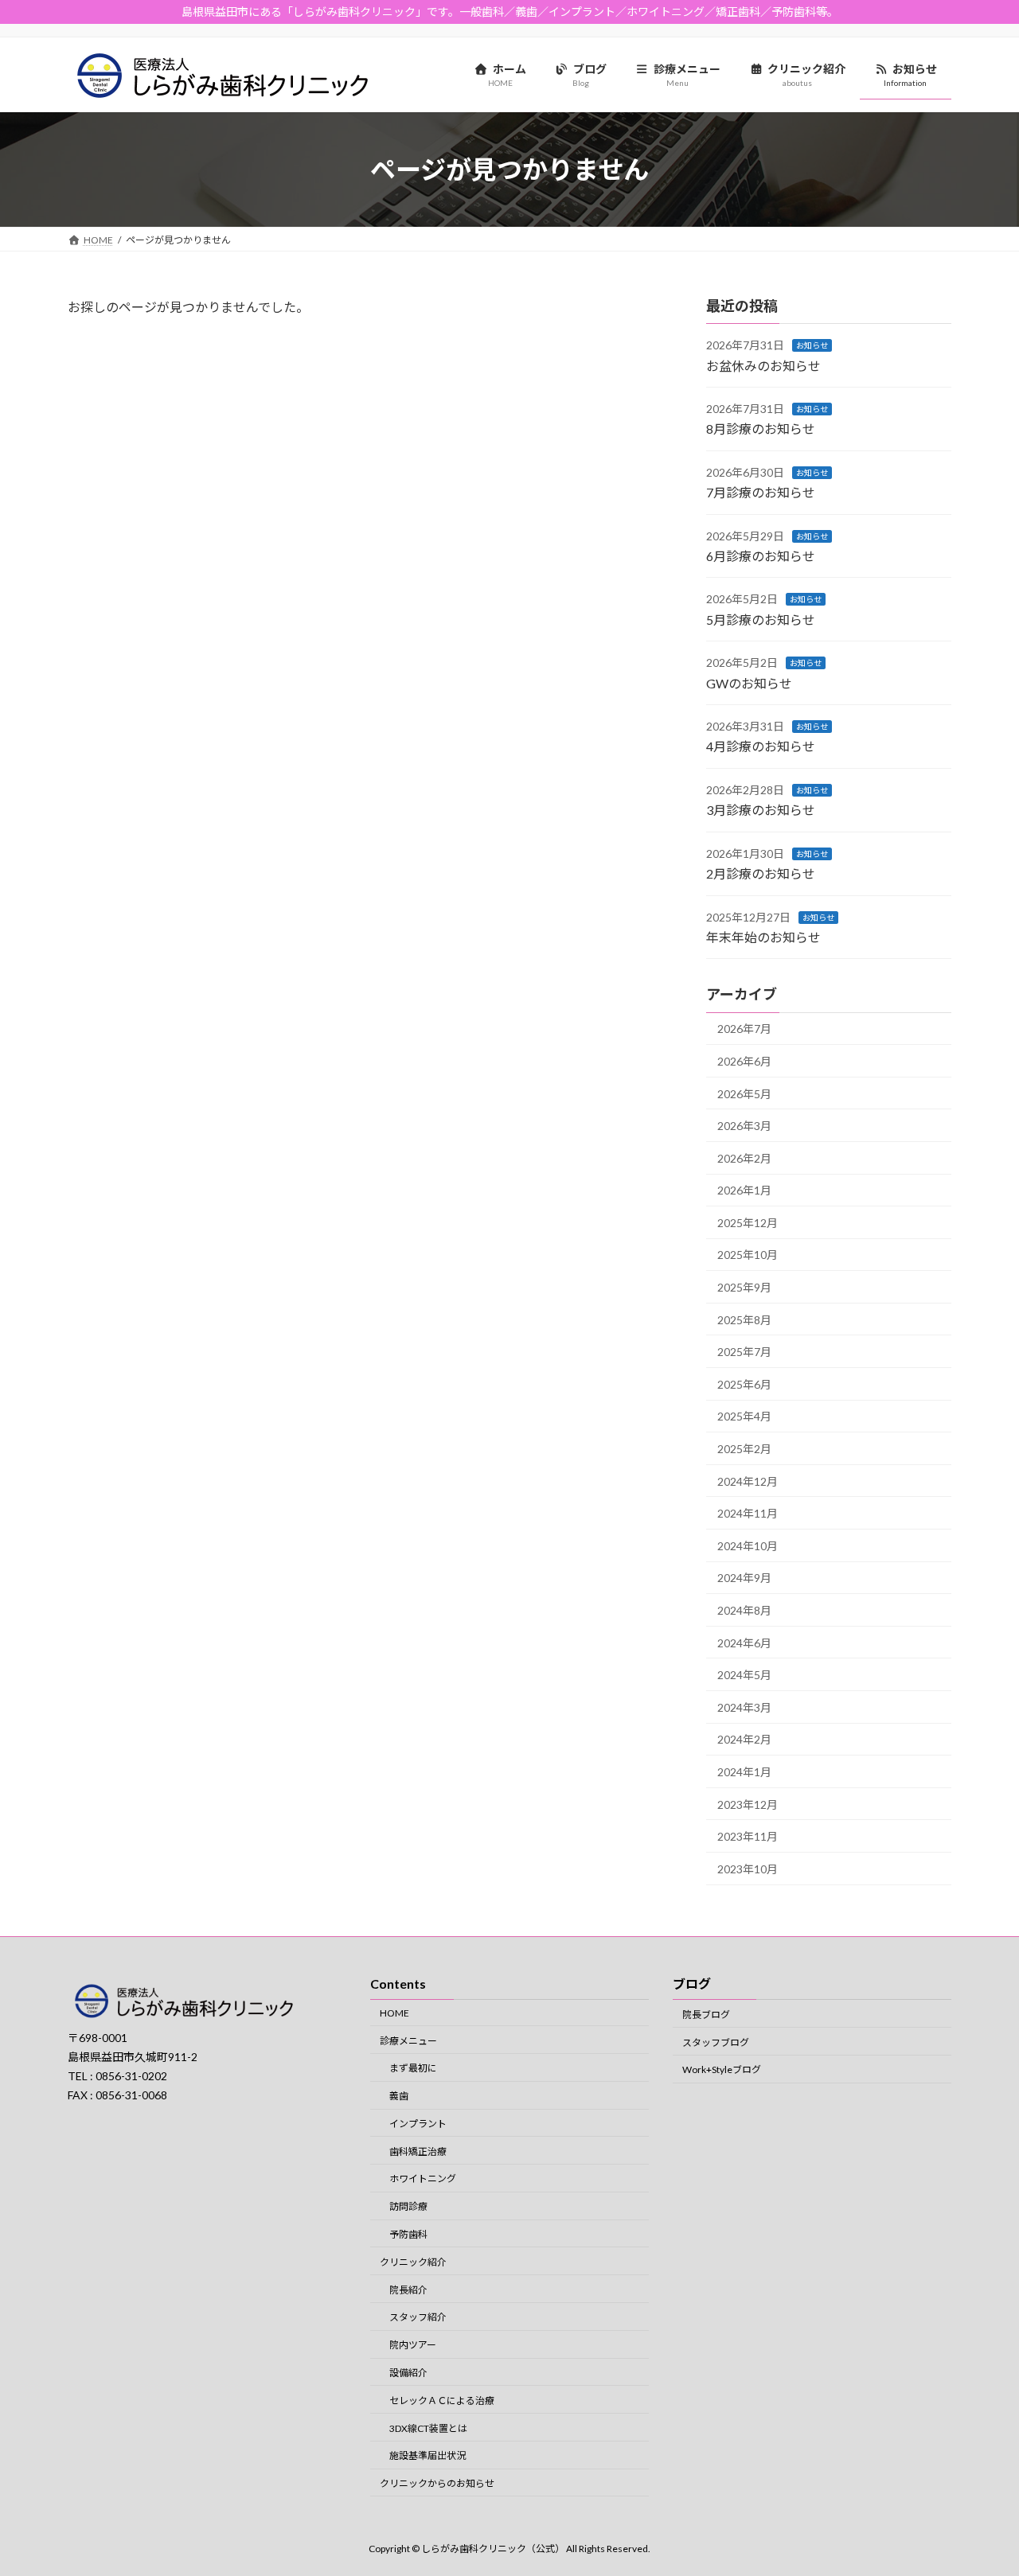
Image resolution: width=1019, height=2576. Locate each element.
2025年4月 (744, 1416)
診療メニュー (408, 2040)
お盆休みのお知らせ (763, 366)
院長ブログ (706, 2014)
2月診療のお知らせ (761, 873)
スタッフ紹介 (418, 2317)
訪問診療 (408, 2206)
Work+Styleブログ (722, 2069)
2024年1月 (744, 1772)
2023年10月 (748, 1869)
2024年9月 (744, 1578)
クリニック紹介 (413, 2261)
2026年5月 (744, 1094)
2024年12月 (748, 1481)
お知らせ (812, 345)
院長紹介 (408, 2289)
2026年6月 (744, 1061)
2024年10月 (748, 1546)
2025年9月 (744, 1287)
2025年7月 (744, 1352)
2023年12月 (748, 1804)
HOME (394, 2012)
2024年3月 (744, 1707)
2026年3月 (744, 1126)
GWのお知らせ (749, 683)
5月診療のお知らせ (761, 620)
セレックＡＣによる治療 (442, 2400)
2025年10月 (748, 1255)
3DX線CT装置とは (428, 2428)
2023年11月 (748, 1836)
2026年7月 (744, 1029)
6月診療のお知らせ (761, 556)
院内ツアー (413, 2345)
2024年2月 (744, 1739)
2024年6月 (744, 1643)
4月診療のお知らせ (761, 746)
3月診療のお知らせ (761, 810)
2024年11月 (748, 1513)
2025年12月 (748, 1223)
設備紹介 (408, 2373)
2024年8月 (744, 1610)
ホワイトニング (423, 2178)
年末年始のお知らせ (763, 937)
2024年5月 (744, 1675)
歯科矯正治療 (418, 2151)
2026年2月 (744, 1158)
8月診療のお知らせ (761, 429)
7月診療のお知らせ (761, 492)
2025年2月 (744, 1449)
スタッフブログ (716, 2042)
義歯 (399, 2096)
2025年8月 (744, 1320)
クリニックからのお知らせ (437, 2483)
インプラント (418, 2123)
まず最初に (413, 2068)
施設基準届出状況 (428, 2455)
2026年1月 (744, 1190)
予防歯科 (408, 2234)
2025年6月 (744, 1384)
